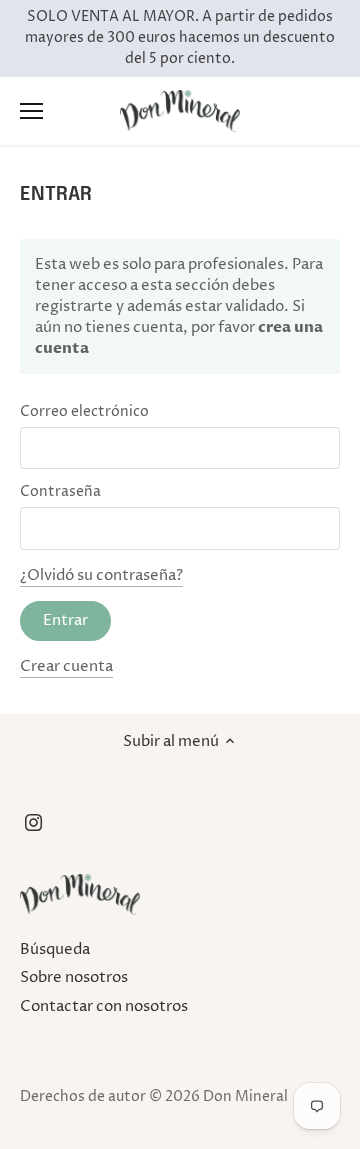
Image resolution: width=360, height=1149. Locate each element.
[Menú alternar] (31, 111)
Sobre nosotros (74, 977)
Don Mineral (245, 1097)
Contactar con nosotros (104, 1006)
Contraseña (60, 492)
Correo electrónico (84, 412)
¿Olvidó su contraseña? (101, 575)
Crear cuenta (66, 666)
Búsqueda (55, 949)
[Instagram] (33, 822)
